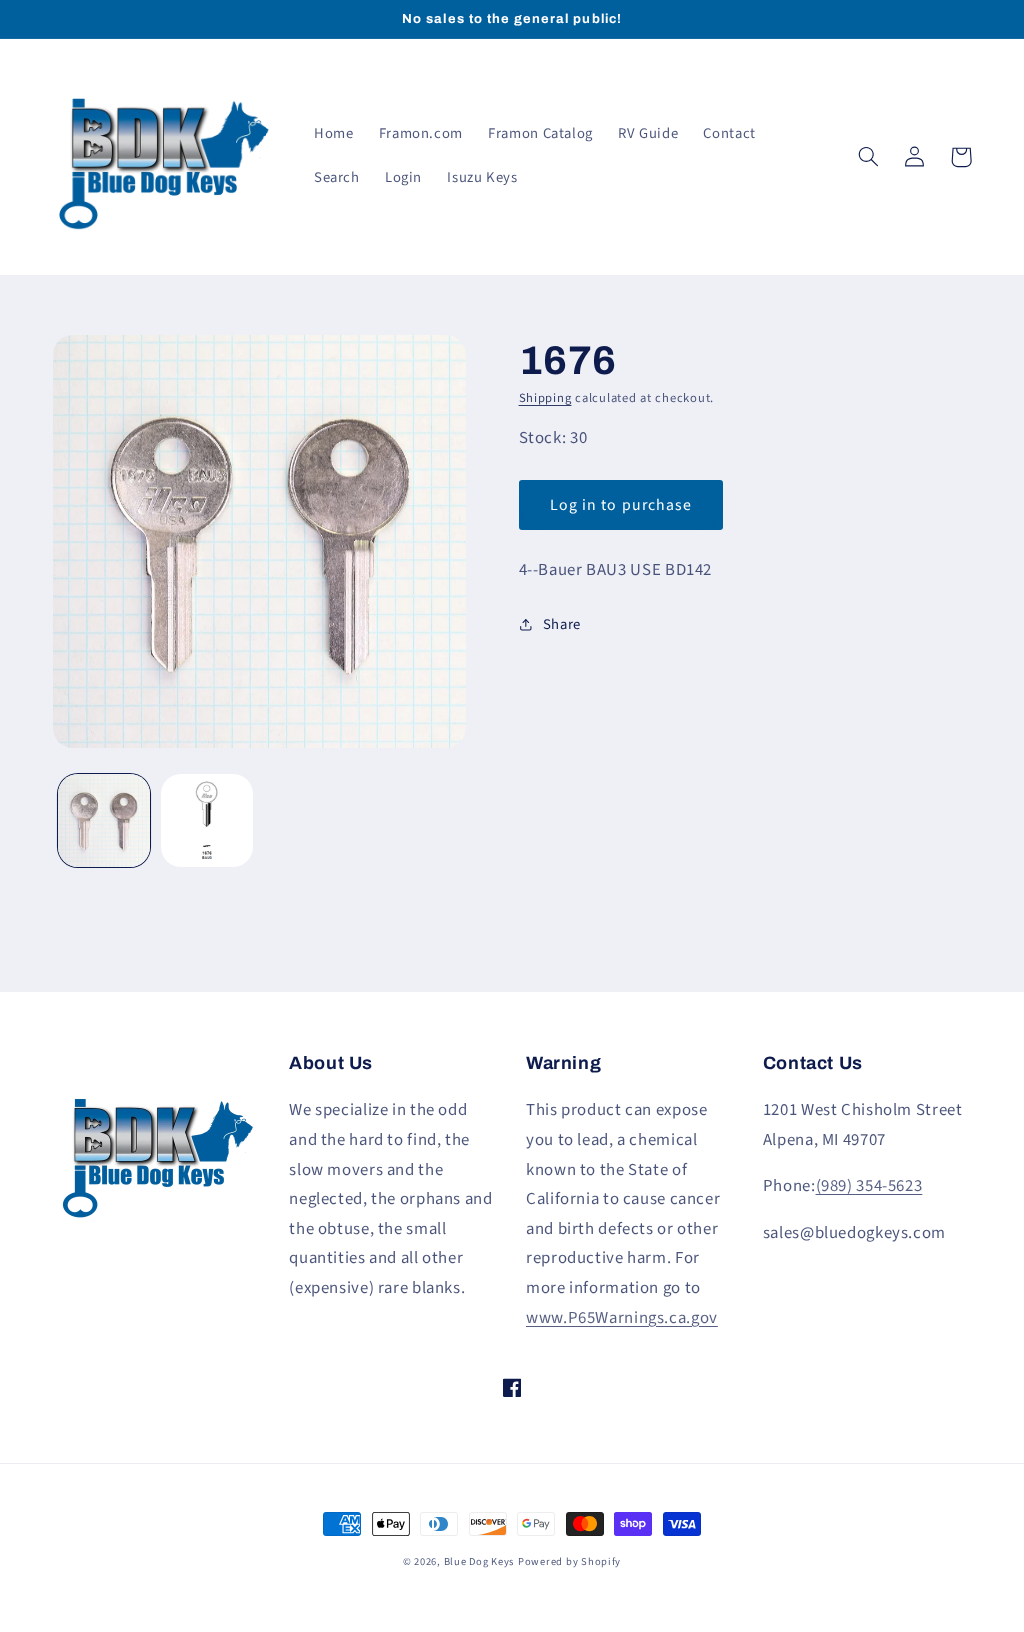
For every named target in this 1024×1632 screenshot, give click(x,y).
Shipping (545, 398)
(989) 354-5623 (869, 1186)
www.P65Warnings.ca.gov (622, 1318)
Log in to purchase (621, 505)
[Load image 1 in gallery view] (104, 820)
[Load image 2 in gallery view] (207, 820)
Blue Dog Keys (479, 1561)
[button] (869, 157)
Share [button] (562, 624)
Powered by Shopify (569, 1561)
